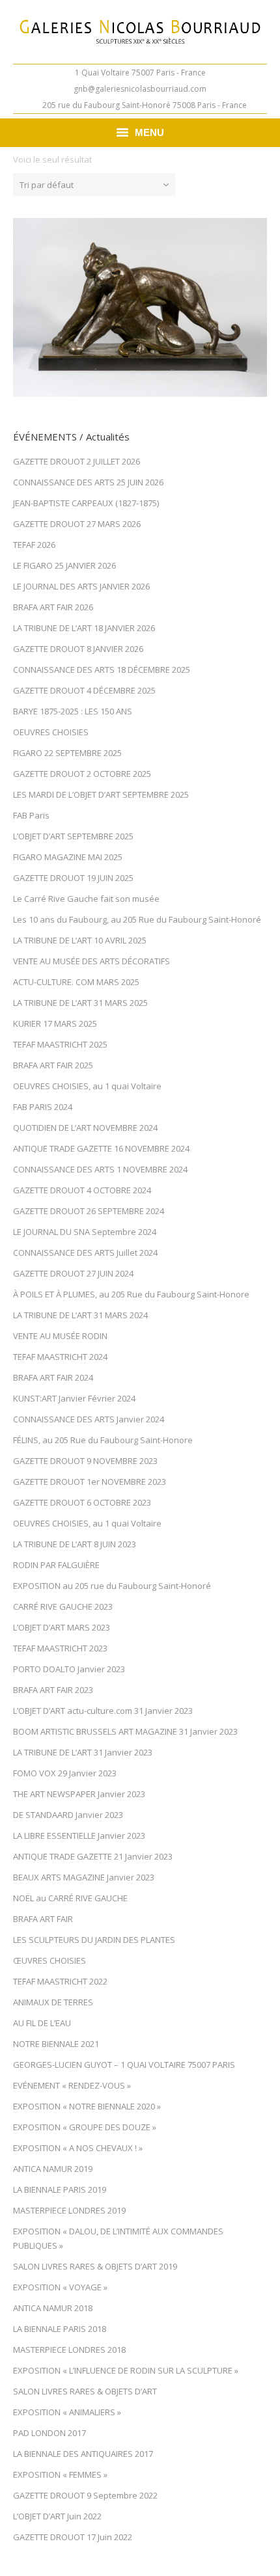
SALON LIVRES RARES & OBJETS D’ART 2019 (95, 2266)
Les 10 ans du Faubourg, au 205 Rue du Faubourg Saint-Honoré (137, 919)
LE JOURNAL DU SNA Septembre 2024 (85, 1232)
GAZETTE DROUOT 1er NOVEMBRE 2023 (90, 1482)
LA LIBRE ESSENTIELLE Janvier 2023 (79, 1836)
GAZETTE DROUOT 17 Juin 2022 (73, 2537)
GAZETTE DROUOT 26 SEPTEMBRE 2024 (89, 1211)
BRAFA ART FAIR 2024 (53, 1377)
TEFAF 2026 (34, 545)
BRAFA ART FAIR (43, 1919)
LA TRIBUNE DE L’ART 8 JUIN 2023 (75, 1544)
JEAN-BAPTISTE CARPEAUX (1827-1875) (86, 503)
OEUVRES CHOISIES (51, 732)
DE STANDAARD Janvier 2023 (68, 1815)
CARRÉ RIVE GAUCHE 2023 (63, 1607)
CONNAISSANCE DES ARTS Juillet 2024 (85, 1253)
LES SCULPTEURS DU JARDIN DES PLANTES (94, 1940)
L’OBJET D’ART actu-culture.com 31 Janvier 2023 (103, 1711)
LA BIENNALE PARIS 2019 (60, 2190)
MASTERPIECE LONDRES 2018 (69, 2350)
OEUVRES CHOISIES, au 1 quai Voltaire (87, 1086)
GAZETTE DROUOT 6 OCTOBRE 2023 (82, 1502)
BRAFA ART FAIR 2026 (53, 607)
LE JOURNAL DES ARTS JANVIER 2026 (81, 586)
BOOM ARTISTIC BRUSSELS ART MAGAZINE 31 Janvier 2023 (125, 1731)
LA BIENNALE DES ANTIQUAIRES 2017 (83, 2454)
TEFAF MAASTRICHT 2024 (60, 1357)
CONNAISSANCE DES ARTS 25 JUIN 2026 (88, 482)
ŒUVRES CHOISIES (49, 1960)
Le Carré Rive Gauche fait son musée (86, 899)
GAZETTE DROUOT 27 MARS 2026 (77, 524)
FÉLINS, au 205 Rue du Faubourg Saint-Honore (103, 1440)
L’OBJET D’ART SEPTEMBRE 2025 (73, 836)
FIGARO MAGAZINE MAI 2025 (68, 857)
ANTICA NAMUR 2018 (53, 2308)
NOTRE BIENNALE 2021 (56, 2044)
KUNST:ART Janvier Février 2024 (74, 1398)
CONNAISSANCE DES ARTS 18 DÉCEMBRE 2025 (102, 670)
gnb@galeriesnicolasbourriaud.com (140, 89)
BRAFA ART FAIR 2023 (53, 1690)
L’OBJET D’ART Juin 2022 (57, 2516)
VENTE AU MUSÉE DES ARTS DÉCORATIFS (91, 961)
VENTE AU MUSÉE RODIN (60, 1336)
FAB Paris (31, 815)
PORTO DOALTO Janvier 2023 (69, 1669)
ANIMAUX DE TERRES (53, 2002)
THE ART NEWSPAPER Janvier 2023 (79, 1794)
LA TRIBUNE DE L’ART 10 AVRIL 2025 (80, 940)
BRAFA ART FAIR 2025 (53, 1065)
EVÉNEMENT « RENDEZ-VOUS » (72, 2085)
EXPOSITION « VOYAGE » (60, 2287)
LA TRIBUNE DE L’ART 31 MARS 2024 (80, 1315)
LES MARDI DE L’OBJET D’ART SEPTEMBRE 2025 (101, 794)
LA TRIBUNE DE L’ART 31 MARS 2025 (80, 1003)
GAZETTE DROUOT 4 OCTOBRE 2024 (82, 1190)
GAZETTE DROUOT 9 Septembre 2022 (85, 2495)
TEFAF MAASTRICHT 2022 (60, 1981)
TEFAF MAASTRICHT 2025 (60, 1044)
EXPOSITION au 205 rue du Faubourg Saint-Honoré (112, 1586)
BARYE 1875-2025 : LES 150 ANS (73, 711)
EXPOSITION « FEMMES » (60, 2474)
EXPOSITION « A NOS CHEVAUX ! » (78, 2148)
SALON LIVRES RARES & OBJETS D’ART (85, 2391)
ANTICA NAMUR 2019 (53, 2169)
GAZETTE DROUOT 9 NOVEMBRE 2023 (85, 1461)
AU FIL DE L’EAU (42, 2023)
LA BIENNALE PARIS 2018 (60, 2329)
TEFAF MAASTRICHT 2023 (60, 1648)
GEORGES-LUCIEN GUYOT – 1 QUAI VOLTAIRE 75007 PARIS (124, 2065)
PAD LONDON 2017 (49, 2433)
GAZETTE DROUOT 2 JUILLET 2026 (77, 461)
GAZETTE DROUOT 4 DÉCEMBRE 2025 (84, 690)
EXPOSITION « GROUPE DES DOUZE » (85, 2127)
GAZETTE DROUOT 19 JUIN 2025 (73, 878)
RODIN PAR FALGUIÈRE (56, 1565)
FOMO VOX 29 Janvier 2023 (65, 1773)
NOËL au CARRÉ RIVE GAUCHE (70, 1898)
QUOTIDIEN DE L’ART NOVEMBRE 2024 (85, 1128)
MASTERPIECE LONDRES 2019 (69, 2210)
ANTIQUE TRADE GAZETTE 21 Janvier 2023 (93, 1856)
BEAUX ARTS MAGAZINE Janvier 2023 (84, 1877)
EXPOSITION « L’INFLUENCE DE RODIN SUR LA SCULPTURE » (126, 2370)
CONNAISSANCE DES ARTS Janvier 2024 (89, 1419)
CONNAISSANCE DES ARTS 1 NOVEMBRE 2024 (100, 1169)
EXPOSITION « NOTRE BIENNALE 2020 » (87, 2106)
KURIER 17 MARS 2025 (55, 1024)
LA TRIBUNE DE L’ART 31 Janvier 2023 (83, 1752)
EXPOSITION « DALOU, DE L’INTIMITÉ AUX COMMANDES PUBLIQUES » (118, 2238)
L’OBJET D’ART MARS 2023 (62, 1627)
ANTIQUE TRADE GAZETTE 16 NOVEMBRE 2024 (101, 1148)
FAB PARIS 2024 (43, 1107)
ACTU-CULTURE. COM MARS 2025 (76, 982)
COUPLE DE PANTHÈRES (140, 312)
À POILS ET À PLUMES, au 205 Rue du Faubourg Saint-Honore (131, 1294)
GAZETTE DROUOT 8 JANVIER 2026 (78, 649)
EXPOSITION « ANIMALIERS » (67, 2412)
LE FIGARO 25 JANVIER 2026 (64, 565)
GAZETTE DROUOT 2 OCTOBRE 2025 (82, 774)
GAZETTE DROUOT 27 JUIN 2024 (73, 1273)
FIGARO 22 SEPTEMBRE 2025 (67, 753)
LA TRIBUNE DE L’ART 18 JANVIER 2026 (84, 628)
